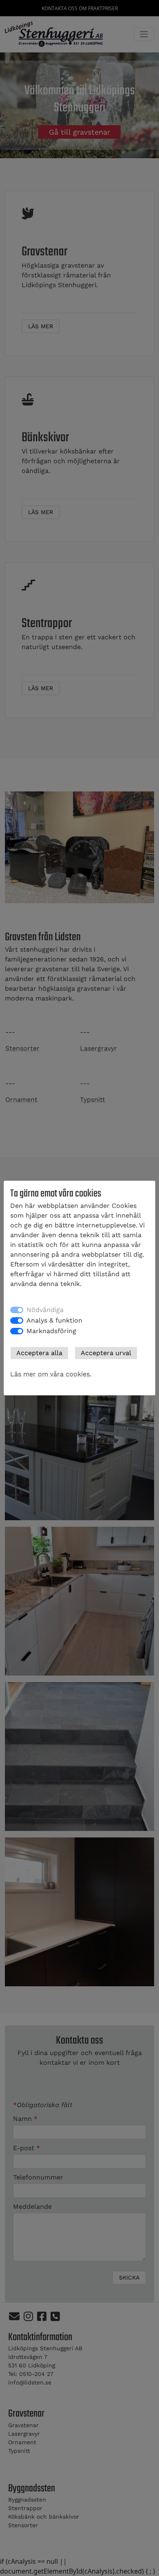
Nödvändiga (45, 1310)
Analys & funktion (54, 1320)
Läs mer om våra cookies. (51, 1374)
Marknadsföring (51, 1331)
